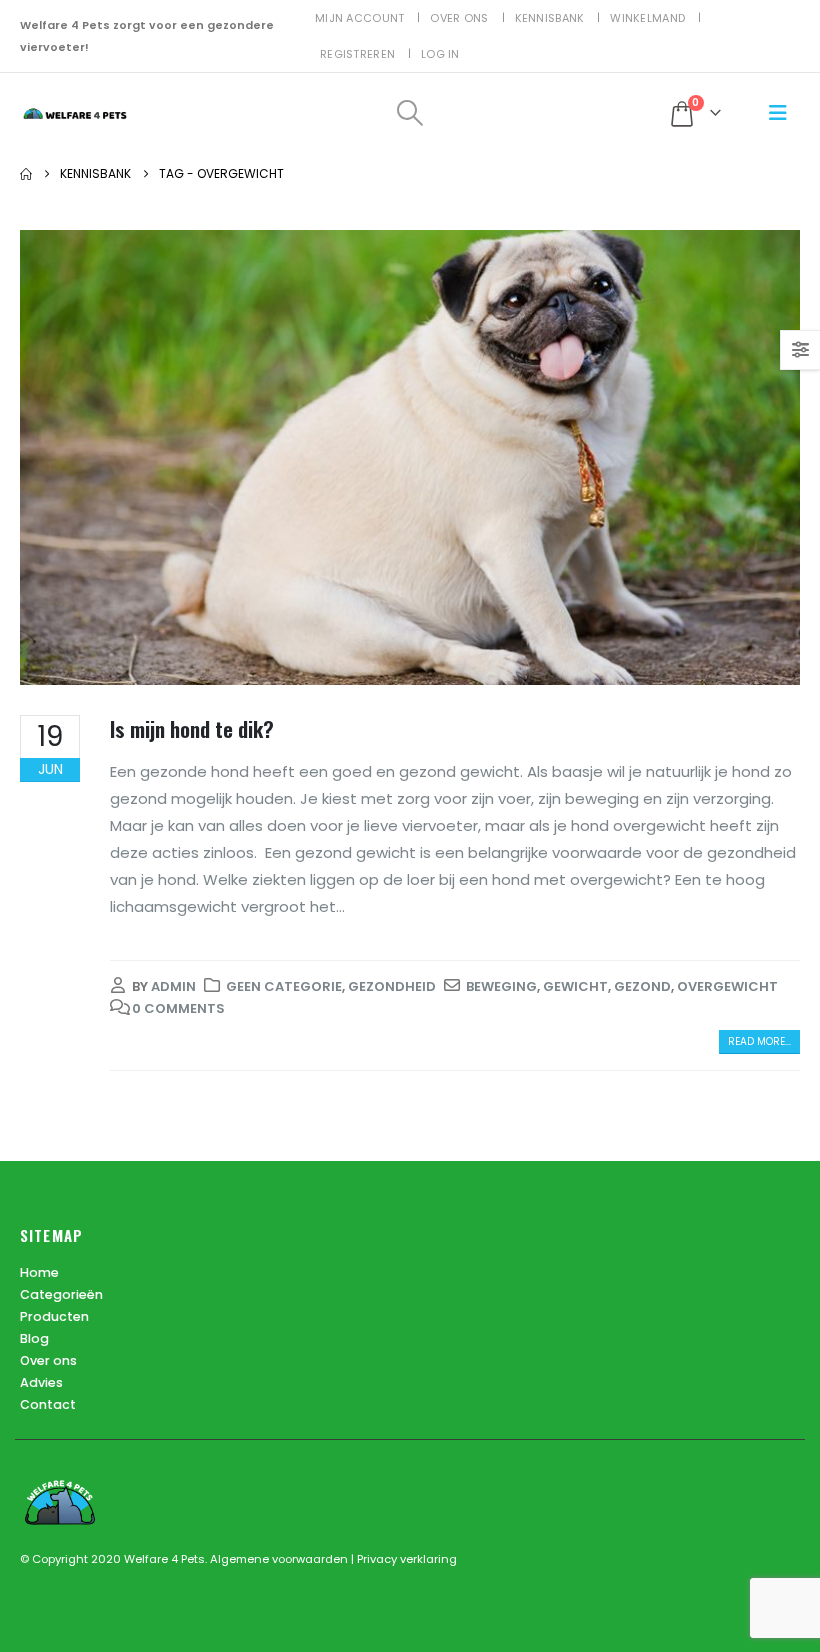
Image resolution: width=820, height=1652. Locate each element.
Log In (440, 54)
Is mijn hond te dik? (192, 728)
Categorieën (61, 1294)
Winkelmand (647, 18)
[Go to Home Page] (26, 174)
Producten (54, 1316)
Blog (34, 1338)
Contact (48, 1404)
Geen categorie (284, 986)
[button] (409, 113)
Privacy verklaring (407, 1559)
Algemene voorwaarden (280, 1559)
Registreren (357, 54)
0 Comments (178, 1008)
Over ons (459, 18)
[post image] (410, 457)
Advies (41, 1382)
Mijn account (359, 18)
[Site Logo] (75, 113)
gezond (642, 986)
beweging (501, 986)
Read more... (759, 1041)
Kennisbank (550, 18)
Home (39, 1272)
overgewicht (727, 986)
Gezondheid (392, 986)
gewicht (575, 986)
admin (173, 986)
